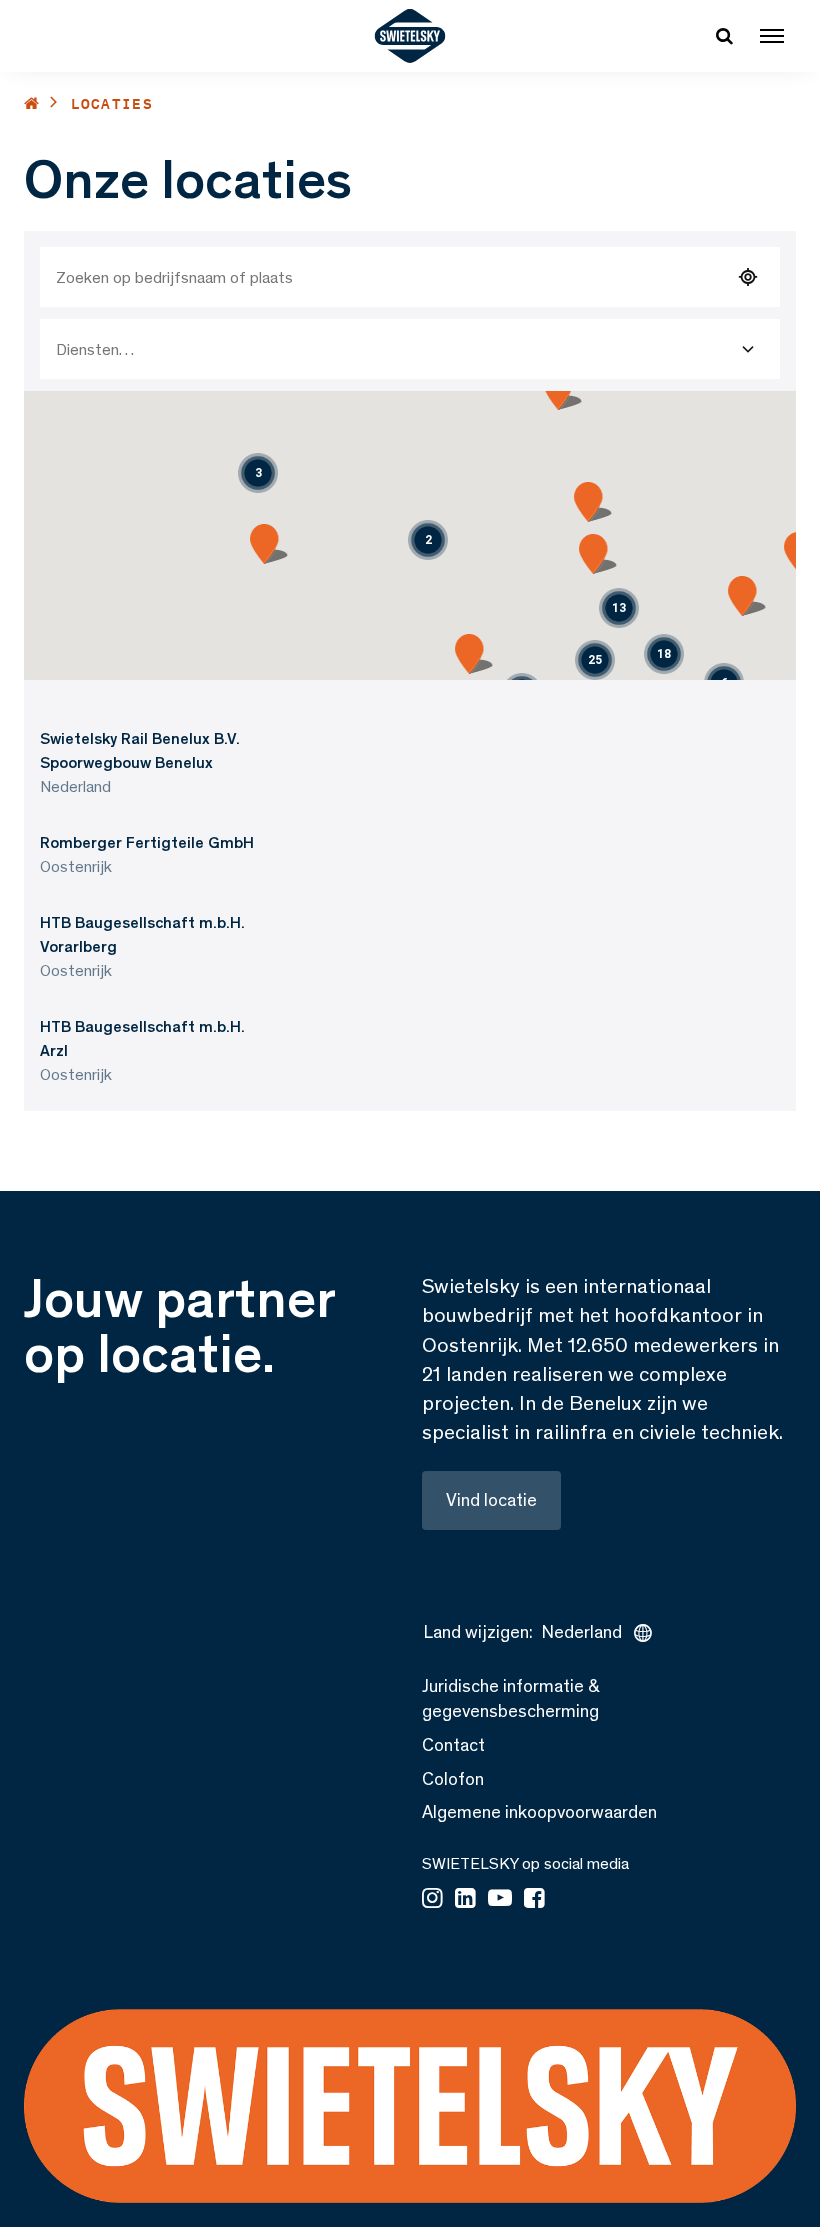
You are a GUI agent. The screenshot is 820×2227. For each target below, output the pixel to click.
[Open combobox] (748, 349)
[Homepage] (410, 36)
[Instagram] (432, 1900)
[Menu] (772, 36)
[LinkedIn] (465, 1900)
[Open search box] (724, 36)
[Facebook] (534, 1900)
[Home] (32, 103)
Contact (453, 1745)
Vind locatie (491, 1500)
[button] (428, 540)
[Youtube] (500, 1900)
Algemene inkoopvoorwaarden (539, 1812)
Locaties (112, 103)
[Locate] (748, 277)
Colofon (453, 1779)
